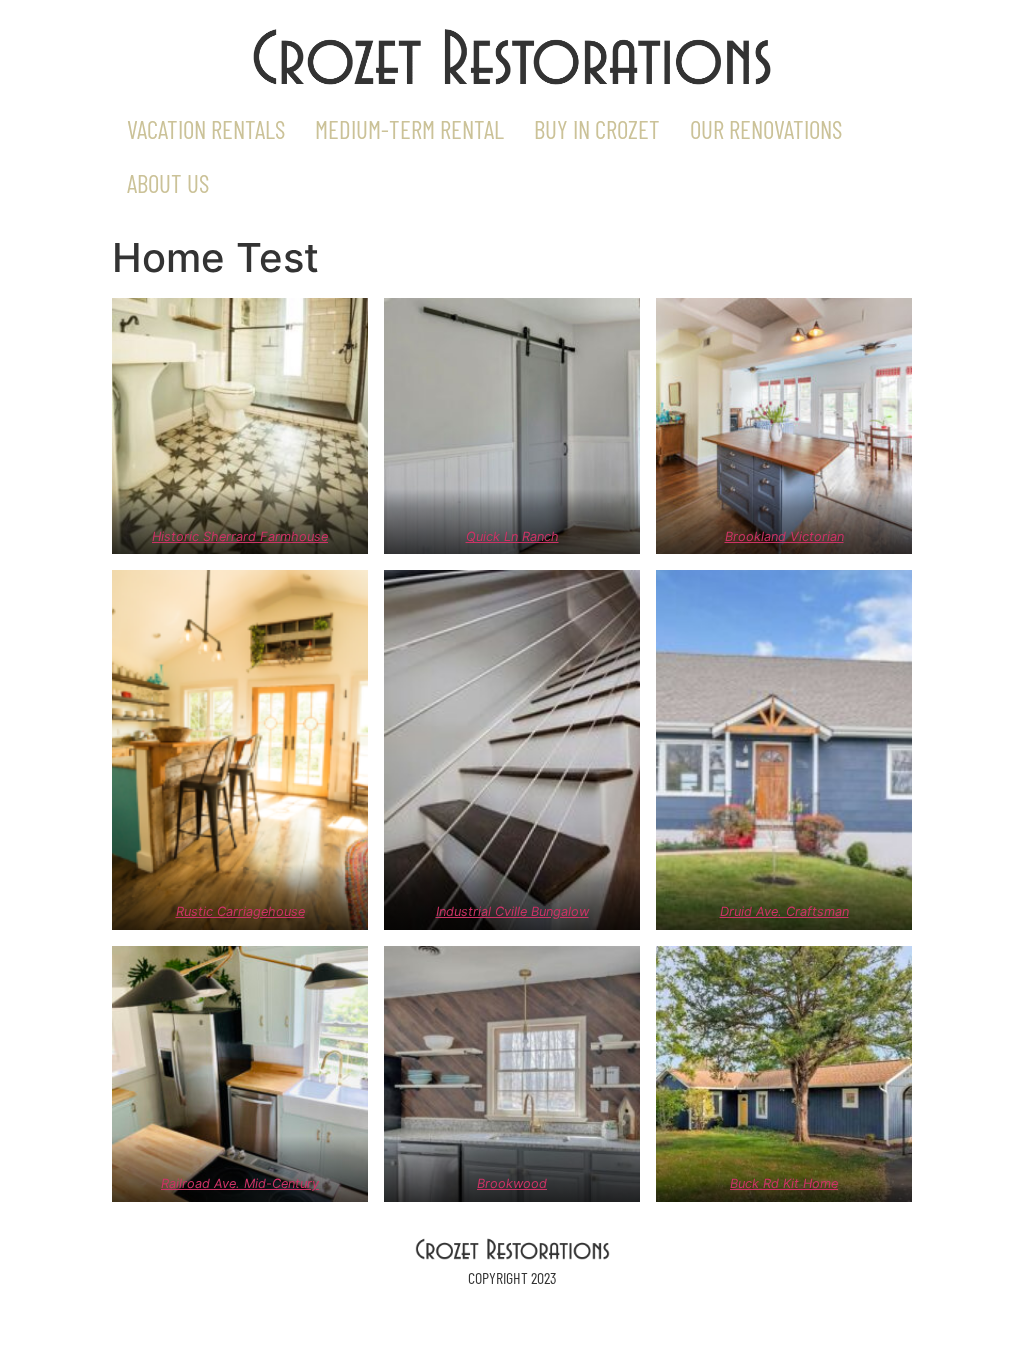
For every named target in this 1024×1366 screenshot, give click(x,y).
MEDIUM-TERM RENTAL (409, 129)
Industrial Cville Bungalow (512, 911)
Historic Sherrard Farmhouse (240, 536)
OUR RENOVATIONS (766, 129)
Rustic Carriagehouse (240, 911)
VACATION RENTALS (206, 129)
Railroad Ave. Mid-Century (240, 1183)
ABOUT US (168, 183)
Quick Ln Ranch (512, 536)
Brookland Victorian (784, 536)
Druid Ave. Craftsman (784, 911)
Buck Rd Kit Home (784, 1183)
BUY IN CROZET (597, 129)
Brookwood (512, 1183)
